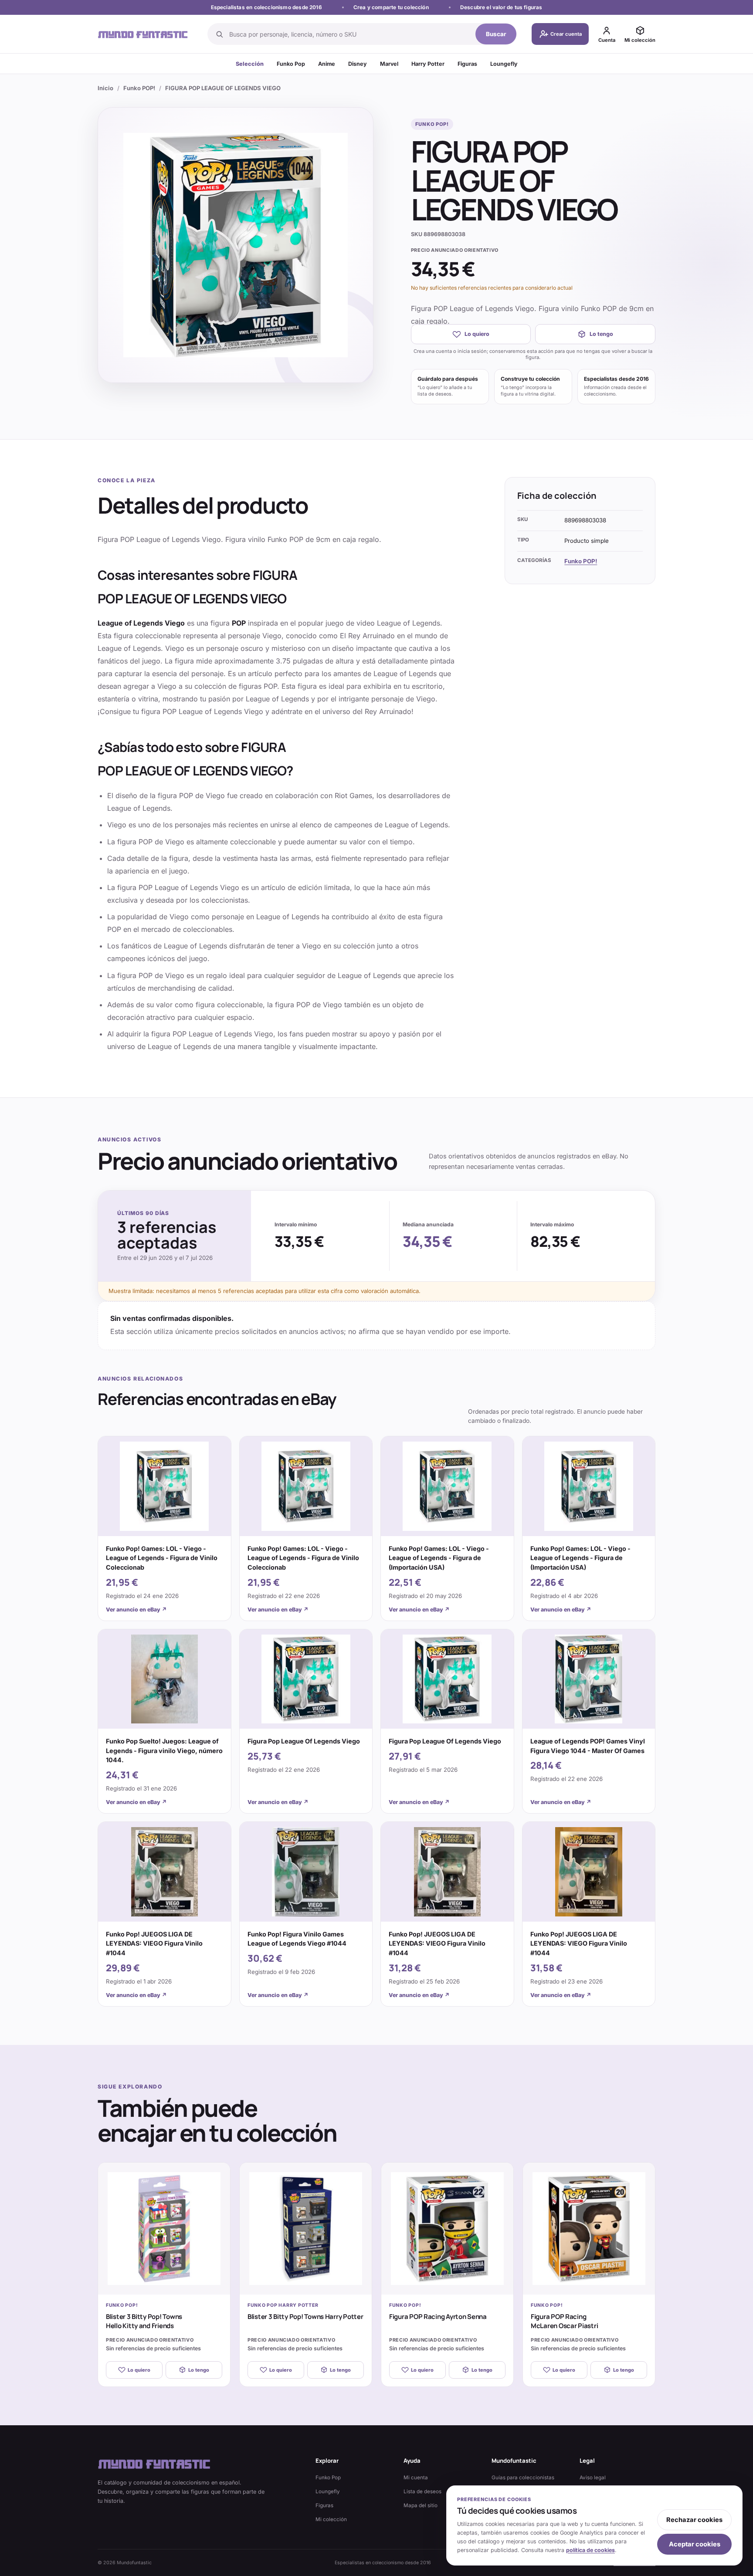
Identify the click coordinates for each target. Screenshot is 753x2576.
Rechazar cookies (694, 2520)
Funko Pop (291, 64)
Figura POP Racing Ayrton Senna (438, 2317)
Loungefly (504, 64)
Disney (358, 64)
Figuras (467, 64)
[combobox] (350, 34)
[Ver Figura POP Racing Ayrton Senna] (447, 2229)
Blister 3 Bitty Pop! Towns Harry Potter (305, 2317)
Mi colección (331, 2519)
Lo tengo (601, 334)
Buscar (496, 34)
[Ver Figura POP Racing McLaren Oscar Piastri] (589, 2229)
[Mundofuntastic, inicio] (143, 34)
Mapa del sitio (421, 2505)
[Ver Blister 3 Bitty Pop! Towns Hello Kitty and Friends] (164, 2229)
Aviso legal (593, 2478)
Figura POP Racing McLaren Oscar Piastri (564, 2321)
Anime (327, 64)
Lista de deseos (422, 2491)
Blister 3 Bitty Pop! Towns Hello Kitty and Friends (144, 2321)
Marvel (389, 64)
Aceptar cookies (695, 2544)
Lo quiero (477, 334)
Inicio (105, 88)
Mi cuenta (416, 2478)
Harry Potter (428, 64)
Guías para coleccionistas (523, 2478)
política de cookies (590, 2550)
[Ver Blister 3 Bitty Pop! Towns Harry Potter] (306, 2229)
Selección (250, 64)
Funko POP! (139, 88)
